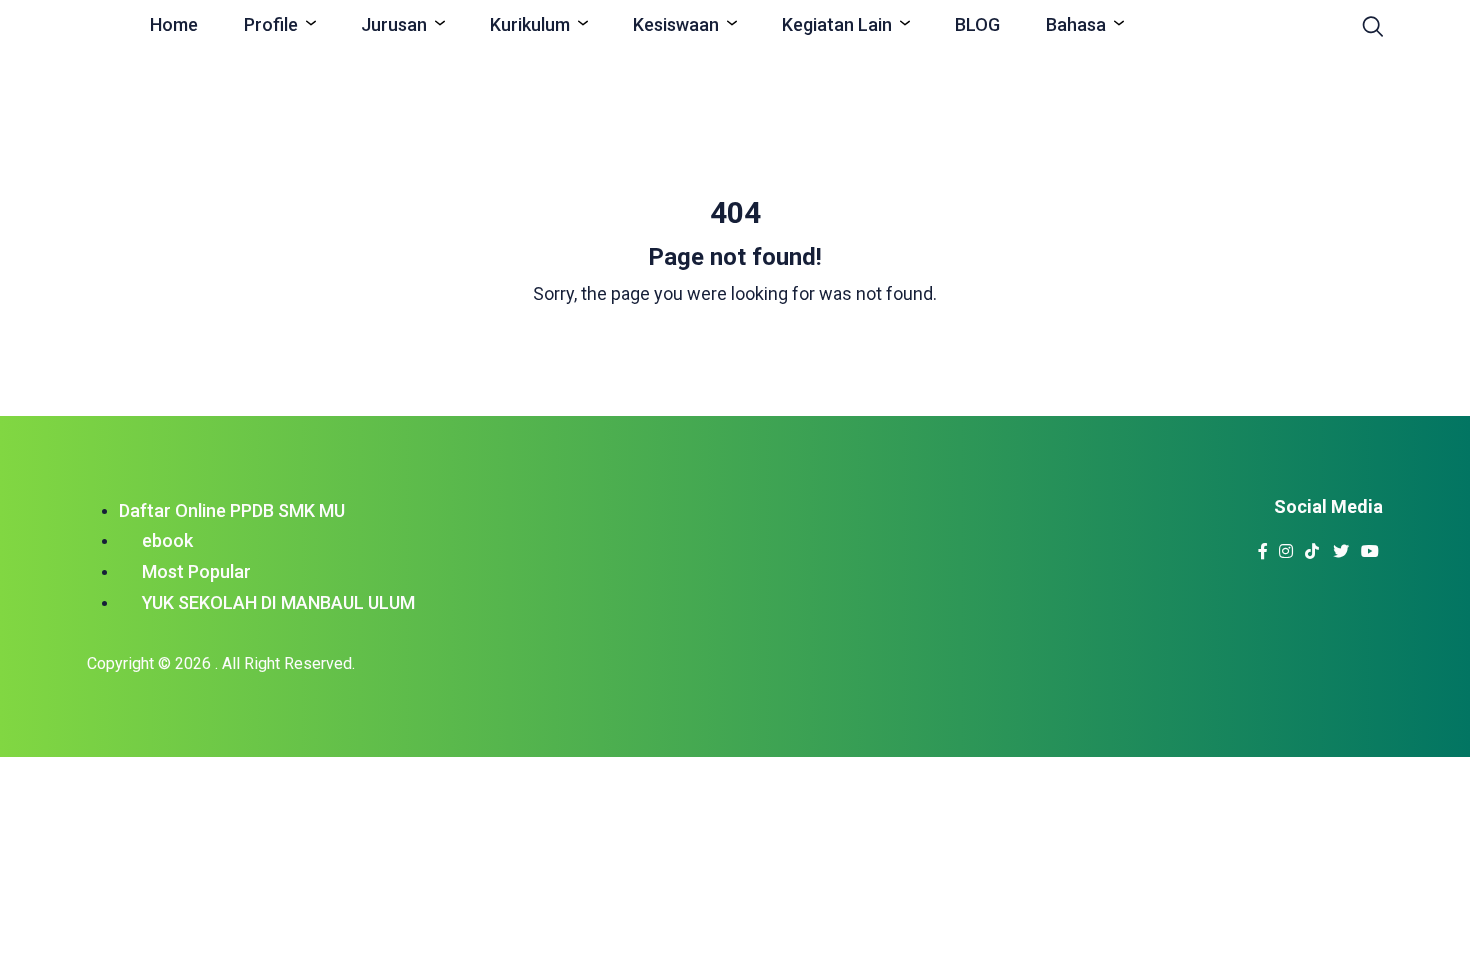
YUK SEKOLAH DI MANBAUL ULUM (278, 602)
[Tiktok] (1312, 545)
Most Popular (196, 571)
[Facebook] (1263, 545)
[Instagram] (1286, 545)
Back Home (735, 345)
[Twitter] (1341, 545)
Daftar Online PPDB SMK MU (232, 510)
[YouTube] (1370, 545)
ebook (167, 540)
